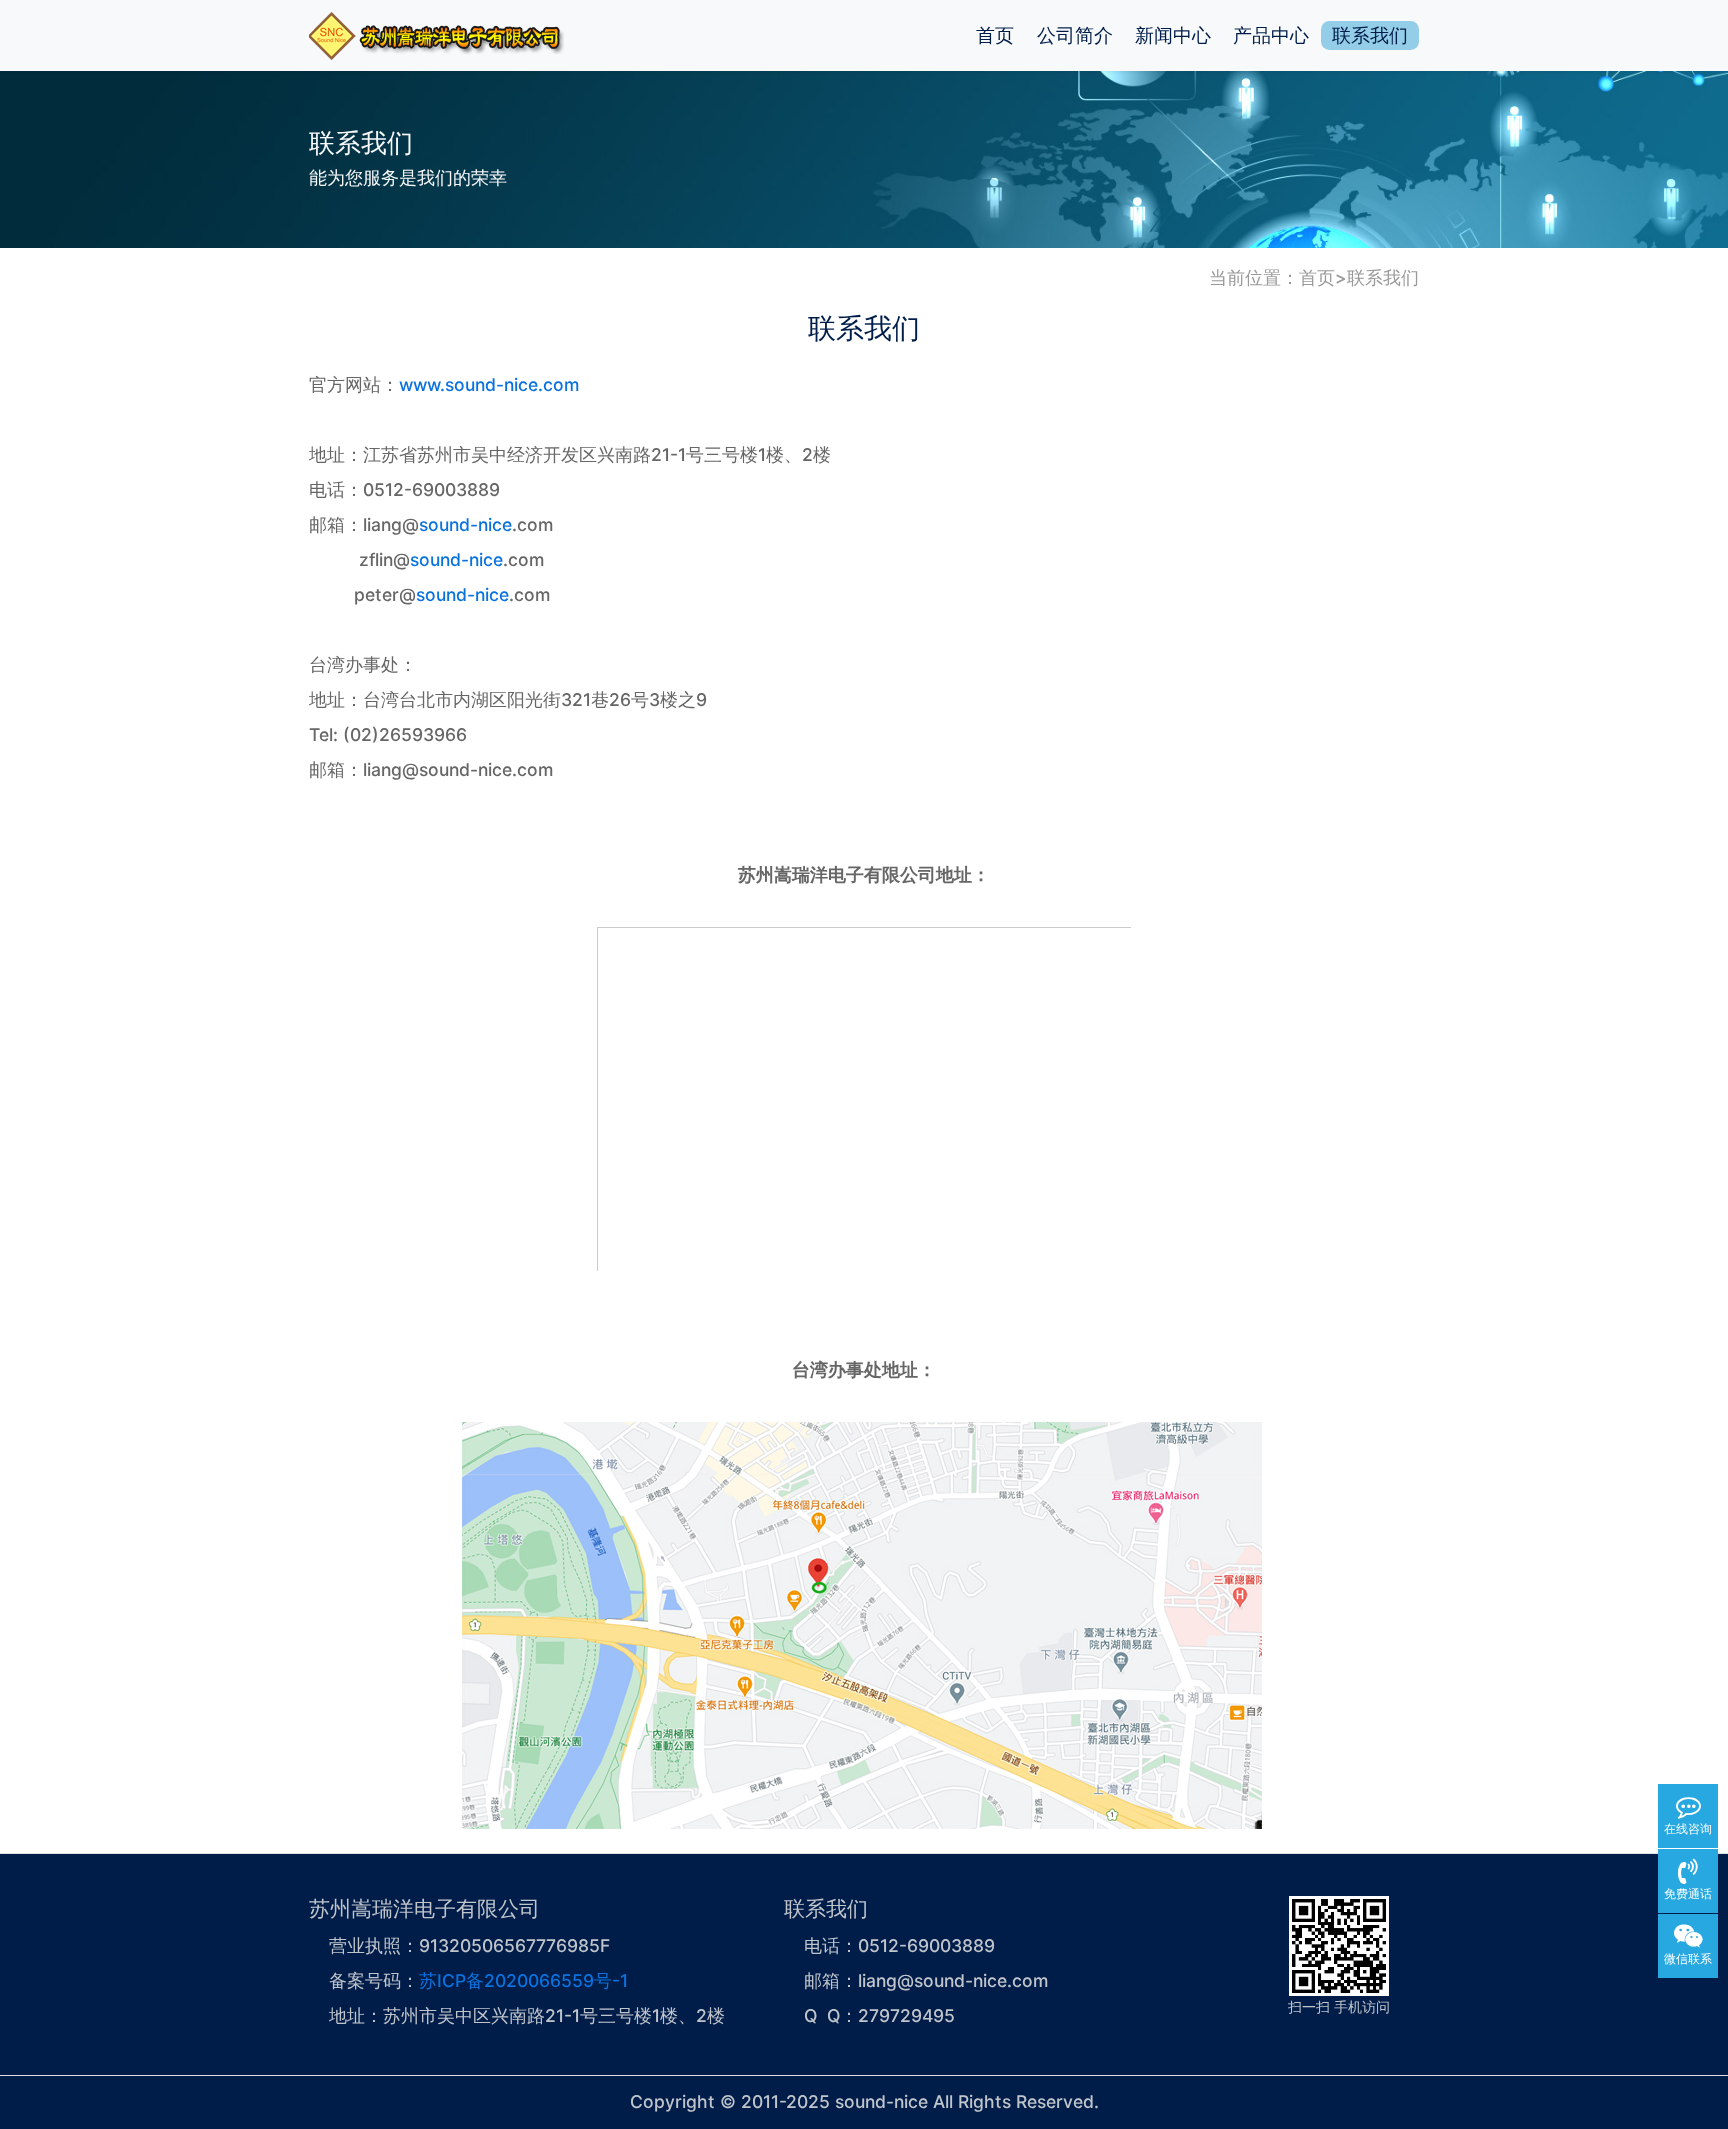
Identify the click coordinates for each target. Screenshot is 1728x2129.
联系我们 (1370, 35)
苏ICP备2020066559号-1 (523, 1980)
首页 (995, 35)
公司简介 (1075, 35)
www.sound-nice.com (489, 384)
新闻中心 (1173, 35)
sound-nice (465, 524)
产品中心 (1271, 35)
